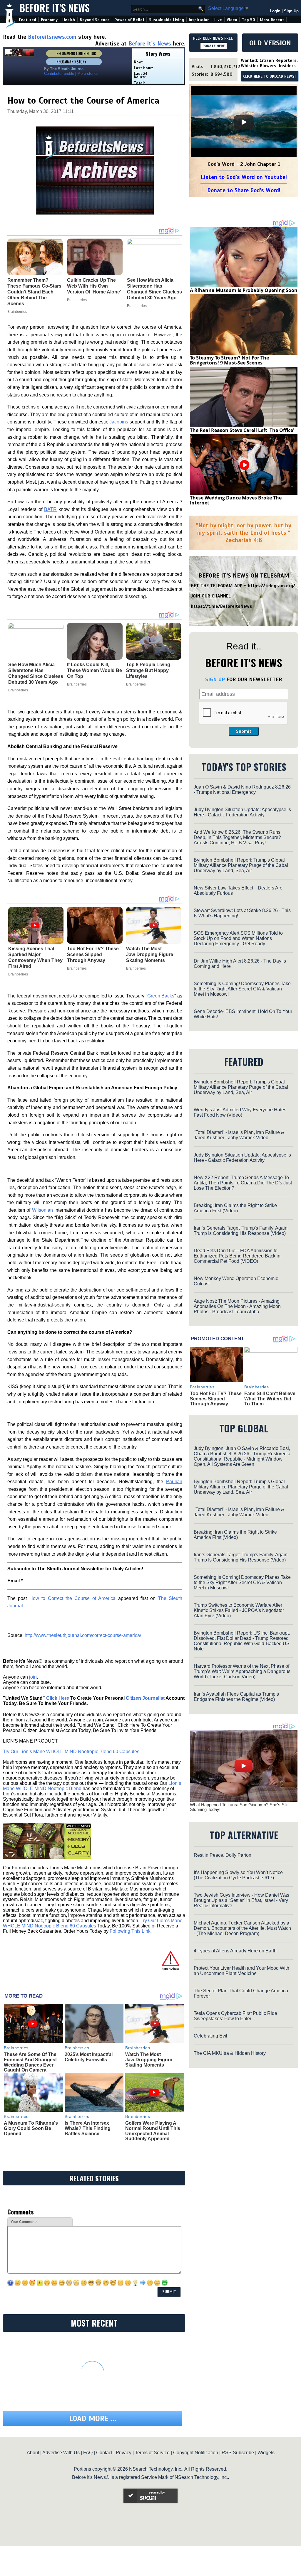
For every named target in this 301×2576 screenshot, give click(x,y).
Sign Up (291, 11)
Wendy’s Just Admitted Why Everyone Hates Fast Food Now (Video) (240, 1112)
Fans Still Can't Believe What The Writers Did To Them (270, 1399)
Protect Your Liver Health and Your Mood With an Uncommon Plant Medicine (241, 1971)
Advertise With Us (61, 2453)
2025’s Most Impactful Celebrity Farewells (89, 2057)
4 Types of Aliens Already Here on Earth (235, 1951)
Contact (104, 2453)
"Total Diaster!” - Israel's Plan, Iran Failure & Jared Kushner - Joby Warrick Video (239, 1135)
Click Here (58, 1698)
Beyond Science (95, 20)
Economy (49, 20)
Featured (27, 20)
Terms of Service (152, 2453)
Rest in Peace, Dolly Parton (223, 1855)
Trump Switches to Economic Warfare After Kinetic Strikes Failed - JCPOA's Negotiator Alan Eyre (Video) (239, 1610)
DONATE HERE (214, 46)
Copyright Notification (196, 2453)
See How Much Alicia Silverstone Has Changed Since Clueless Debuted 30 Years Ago (36, 673)
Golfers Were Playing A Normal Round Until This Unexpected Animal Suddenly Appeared (153, 2131)
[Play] (244, 122)
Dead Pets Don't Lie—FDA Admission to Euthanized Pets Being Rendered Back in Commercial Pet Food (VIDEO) (237, 1256)
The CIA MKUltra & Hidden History (230, 2053)
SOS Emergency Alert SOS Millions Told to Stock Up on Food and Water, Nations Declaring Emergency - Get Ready (238, 938)
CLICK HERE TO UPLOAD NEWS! (269, 77)
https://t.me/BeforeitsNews (221, 606)
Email (15, 1581)
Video (232, 20)
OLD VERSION (270, 43)
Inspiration (199, 20)
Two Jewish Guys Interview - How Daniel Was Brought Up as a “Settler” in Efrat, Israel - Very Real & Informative (241, 1900)
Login (275, 11)
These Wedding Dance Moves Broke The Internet (236, 500)
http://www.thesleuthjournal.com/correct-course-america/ (83, 1635)
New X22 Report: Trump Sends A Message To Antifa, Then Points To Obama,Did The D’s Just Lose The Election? (243, 1183)
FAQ (88, 2453)
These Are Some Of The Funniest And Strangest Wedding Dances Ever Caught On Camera (30, 2062)
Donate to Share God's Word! (244, 190)
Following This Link (130, 1931)
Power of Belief (129, 20)
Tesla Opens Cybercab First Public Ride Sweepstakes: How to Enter (235, 2016)
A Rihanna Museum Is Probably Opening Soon (244, 290)
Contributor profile (59, 74)
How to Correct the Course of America (72, 1598)
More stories (88, 74)
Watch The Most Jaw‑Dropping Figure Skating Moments (150, 954)
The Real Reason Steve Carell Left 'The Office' (242, 430)
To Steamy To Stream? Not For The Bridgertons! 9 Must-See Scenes (229, 360)
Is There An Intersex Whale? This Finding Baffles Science (88, 2128)
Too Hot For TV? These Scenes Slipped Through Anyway (93, 954)
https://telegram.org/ (271, 586)
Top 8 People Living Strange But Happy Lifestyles (148, 670)
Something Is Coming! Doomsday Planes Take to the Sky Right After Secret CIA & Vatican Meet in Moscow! (242, 989)
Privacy (124, 2453)
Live (218, 20)
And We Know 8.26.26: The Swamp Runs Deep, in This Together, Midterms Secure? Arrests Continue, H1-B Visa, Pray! (237, 837)
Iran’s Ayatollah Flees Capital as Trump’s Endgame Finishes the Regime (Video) (236, 1697)
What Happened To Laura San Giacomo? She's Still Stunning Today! (239, 1807)
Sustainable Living (167, 20)
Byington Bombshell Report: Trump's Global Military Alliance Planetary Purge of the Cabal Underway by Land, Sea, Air (241, 865)
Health (69, 20)
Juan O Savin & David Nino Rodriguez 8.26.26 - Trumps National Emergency (242, 790)
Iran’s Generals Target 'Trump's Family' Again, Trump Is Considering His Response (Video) (241, 1231)
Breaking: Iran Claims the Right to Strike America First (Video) (235, 1208)
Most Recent (272, 20)
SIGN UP (215, 679)
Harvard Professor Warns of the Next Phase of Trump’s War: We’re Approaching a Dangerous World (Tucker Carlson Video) (242, 1671)
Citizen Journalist (145, 1698)
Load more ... (93, 2419)
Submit (244, 731)
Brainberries (18, 690)
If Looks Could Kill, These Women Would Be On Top (95, 670)
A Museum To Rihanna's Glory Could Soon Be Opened (31, 2128)
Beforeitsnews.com (52, 37)
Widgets (266, 2453)
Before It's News (55, 8)
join (33, 1677)
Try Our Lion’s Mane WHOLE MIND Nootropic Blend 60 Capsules (71, 1752)
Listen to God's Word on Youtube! (244, 177)
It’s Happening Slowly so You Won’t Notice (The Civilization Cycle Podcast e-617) (238, 1875)
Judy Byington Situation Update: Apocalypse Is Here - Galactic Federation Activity (242, 812)
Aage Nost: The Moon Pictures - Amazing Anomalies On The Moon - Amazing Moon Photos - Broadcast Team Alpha (237, 1306)
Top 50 (249, 20)
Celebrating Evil (210, 2036)
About (33, 2453)
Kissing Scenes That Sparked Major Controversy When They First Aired (35, 957)
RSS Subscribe (238, 2453)
